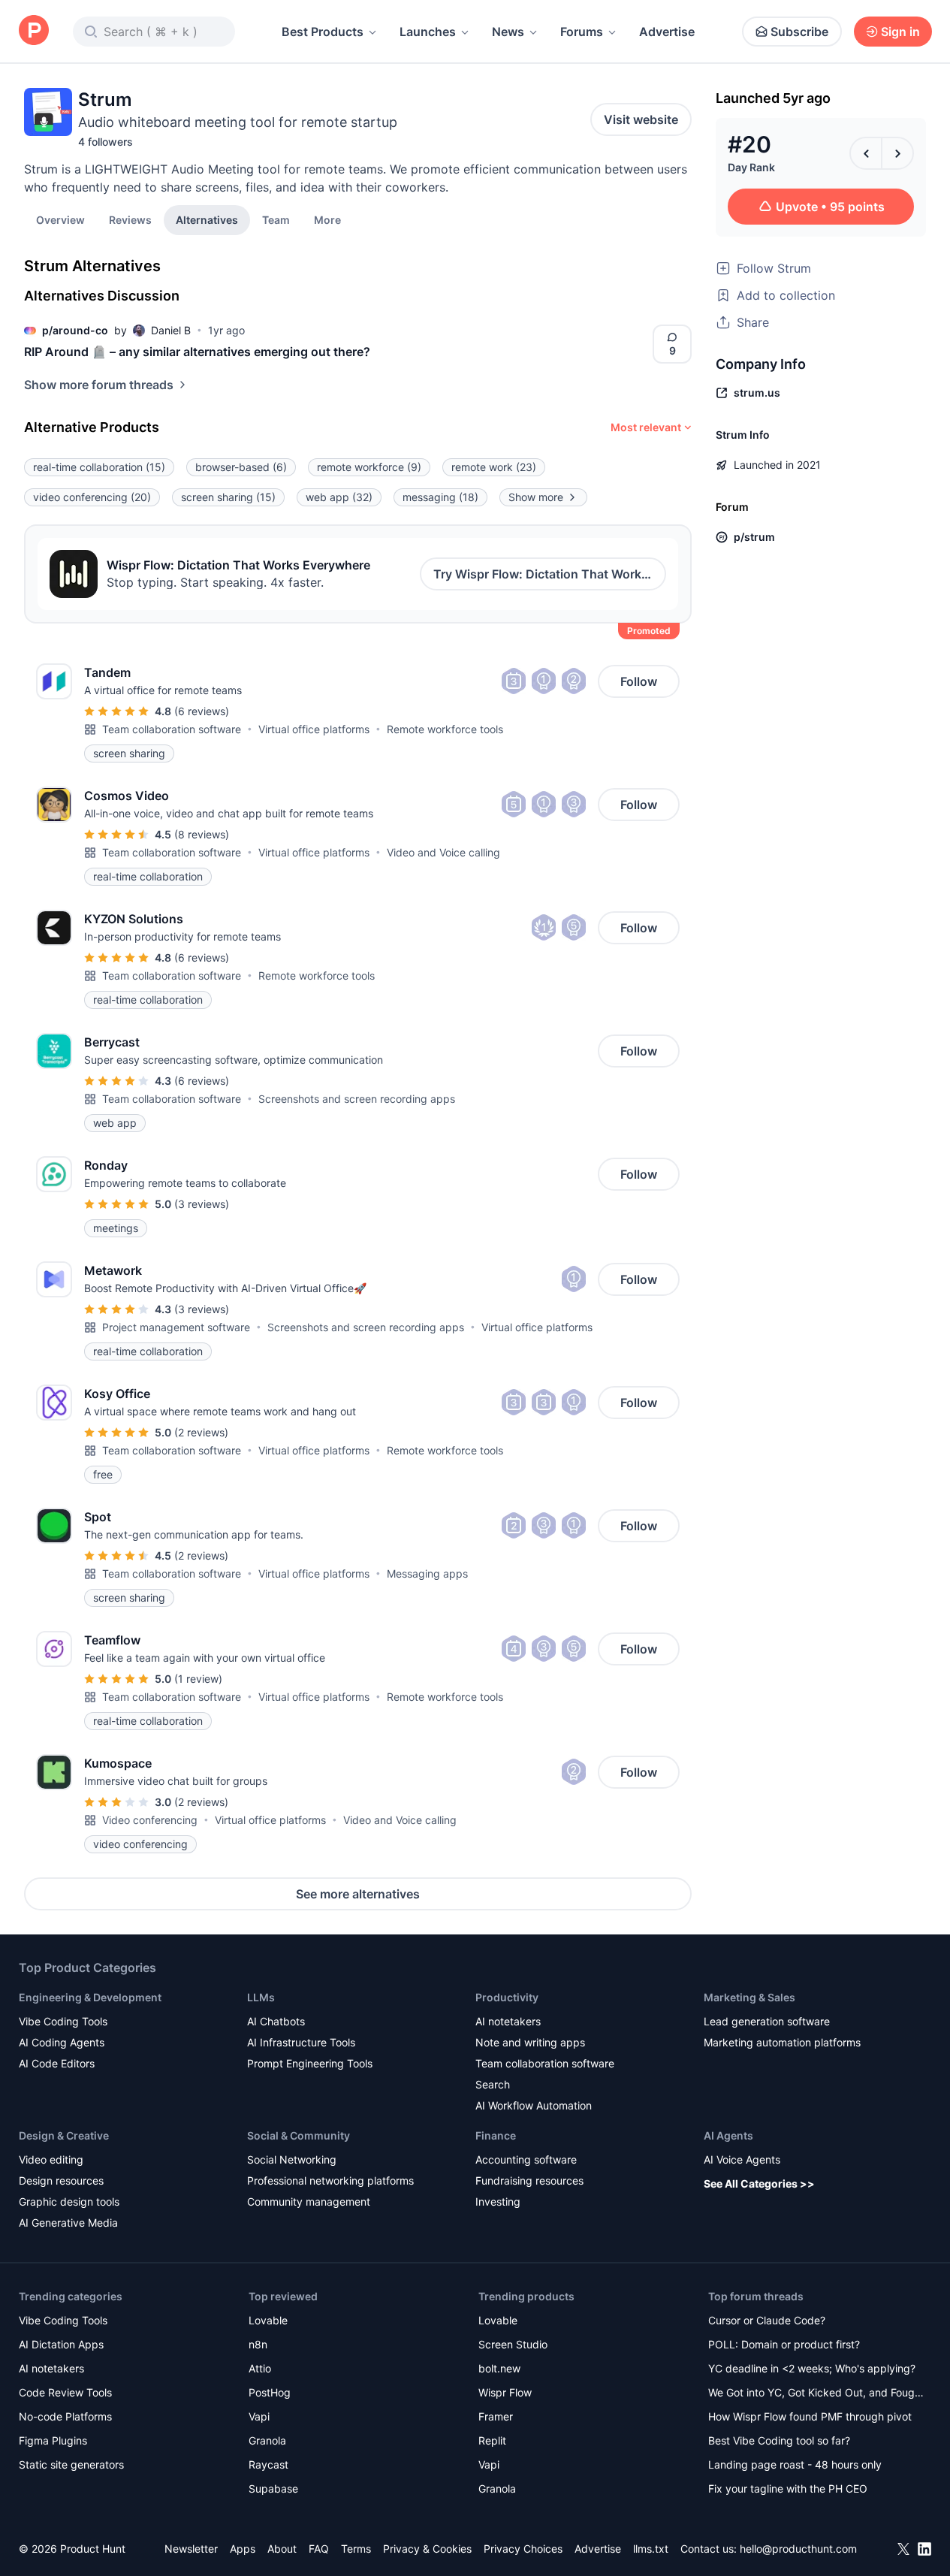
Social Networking (292, 2159)
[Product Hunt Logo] (34, 31)
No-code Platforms (65, 2416)
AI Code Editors (57, 2063)
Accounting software (526, 2159)
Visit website (641, 119)
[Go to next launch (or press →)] (897, 153)
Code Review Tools (65, 2392)
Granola (267, 2440)
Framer (496, 2416)
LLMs (261, 1997)
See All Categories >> (759, 2183)
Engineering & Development (90, 1997)
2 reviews (201, 1432)
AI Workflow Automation (534, 2105)
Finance (496, 2135)
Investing (498, 2202)
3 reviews (202, 1204)
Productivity (507, 1997)
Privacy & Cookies (427, 2549)
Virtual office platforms (314, 729)
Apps (243, 2549)
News (508, 32)
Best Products (323, 32)
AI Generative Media (68, 2223)
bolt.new (499, 2368)
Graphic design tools (69, 2202)
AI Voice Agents (742, 2159)
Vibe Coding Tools (63, 2021)
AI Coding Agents (62, 2042)
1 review (198, 1679)
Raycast (268, 2464)
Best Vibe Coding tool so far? (779, 2440)
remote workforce (369, 467)
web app (339, 497)
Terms (356, 2549)
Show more (536, 497)
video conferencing (92, 497)
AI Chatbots (276, 2021)
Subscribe (799, 32)
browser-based (241, 467)
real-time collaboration (99, 467)
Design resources (61, 2180)
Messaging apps (427, 1573)
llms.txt (651, 2549)
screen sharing (228, 497)
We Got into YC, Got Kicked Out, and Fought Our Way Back (816, 2394)
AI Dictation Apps (61, 2344)
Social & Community (299, 2135)
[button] (327, 219)
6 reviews (202, 711)
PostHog (270, 2392)
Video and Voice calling (443, 852)
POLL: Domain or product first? (784, 2344)
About (282, 2549)
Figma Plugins (53, 2440)
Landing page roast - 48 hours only (795, 2464)
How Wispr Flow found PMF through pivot (810, 2416)
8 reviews (202, 834)
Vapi (259, 2416)
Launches (428, 32)
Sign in (900, 32)
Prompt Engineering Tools (310, 2063)
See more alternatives (358, 1894)
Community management (309, 2202)
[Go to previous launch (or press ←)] (866, 153)
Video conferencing (150, 1820)
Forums (582, 32)
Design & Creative (64, 2135)
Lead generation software (767, 2021)
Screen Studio (513, 2344)
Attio (260, 2368)
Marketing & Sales (749, 1997)
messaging (440, 497)
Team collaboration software (172, 729)
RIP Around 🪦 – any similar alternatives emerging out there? (197, 352)
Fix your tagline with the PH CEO (788, 2488)
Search (493, 2084)
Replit (492, 2440)
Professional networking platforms (330, 2180)
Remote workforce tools (445, 729)
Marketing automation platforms (782, 2042)
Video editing (51, 2159)
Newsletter (191, 2549)
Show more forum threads (99, 385)
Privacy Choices (523, 2549)
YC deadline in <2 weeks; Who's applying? (812, 2368)
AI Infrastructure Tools (301, 2042)
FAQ (319, 2549)
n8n (258, 2344)
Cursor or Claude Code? (767, 2320)
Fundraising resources (529, 2180)
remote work (494, 467)
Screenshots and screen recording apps (357, 1099)
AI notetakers (508, 2021)
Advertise (667, 32)
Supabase (273, 2488)
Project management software (176, 1327)
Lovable (268, 2320)
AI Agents (728, 2135)
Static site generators (71, 2464)
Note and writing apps (530, 2042)
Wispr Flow (505, 2392)
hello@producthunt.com (798, 2549)
